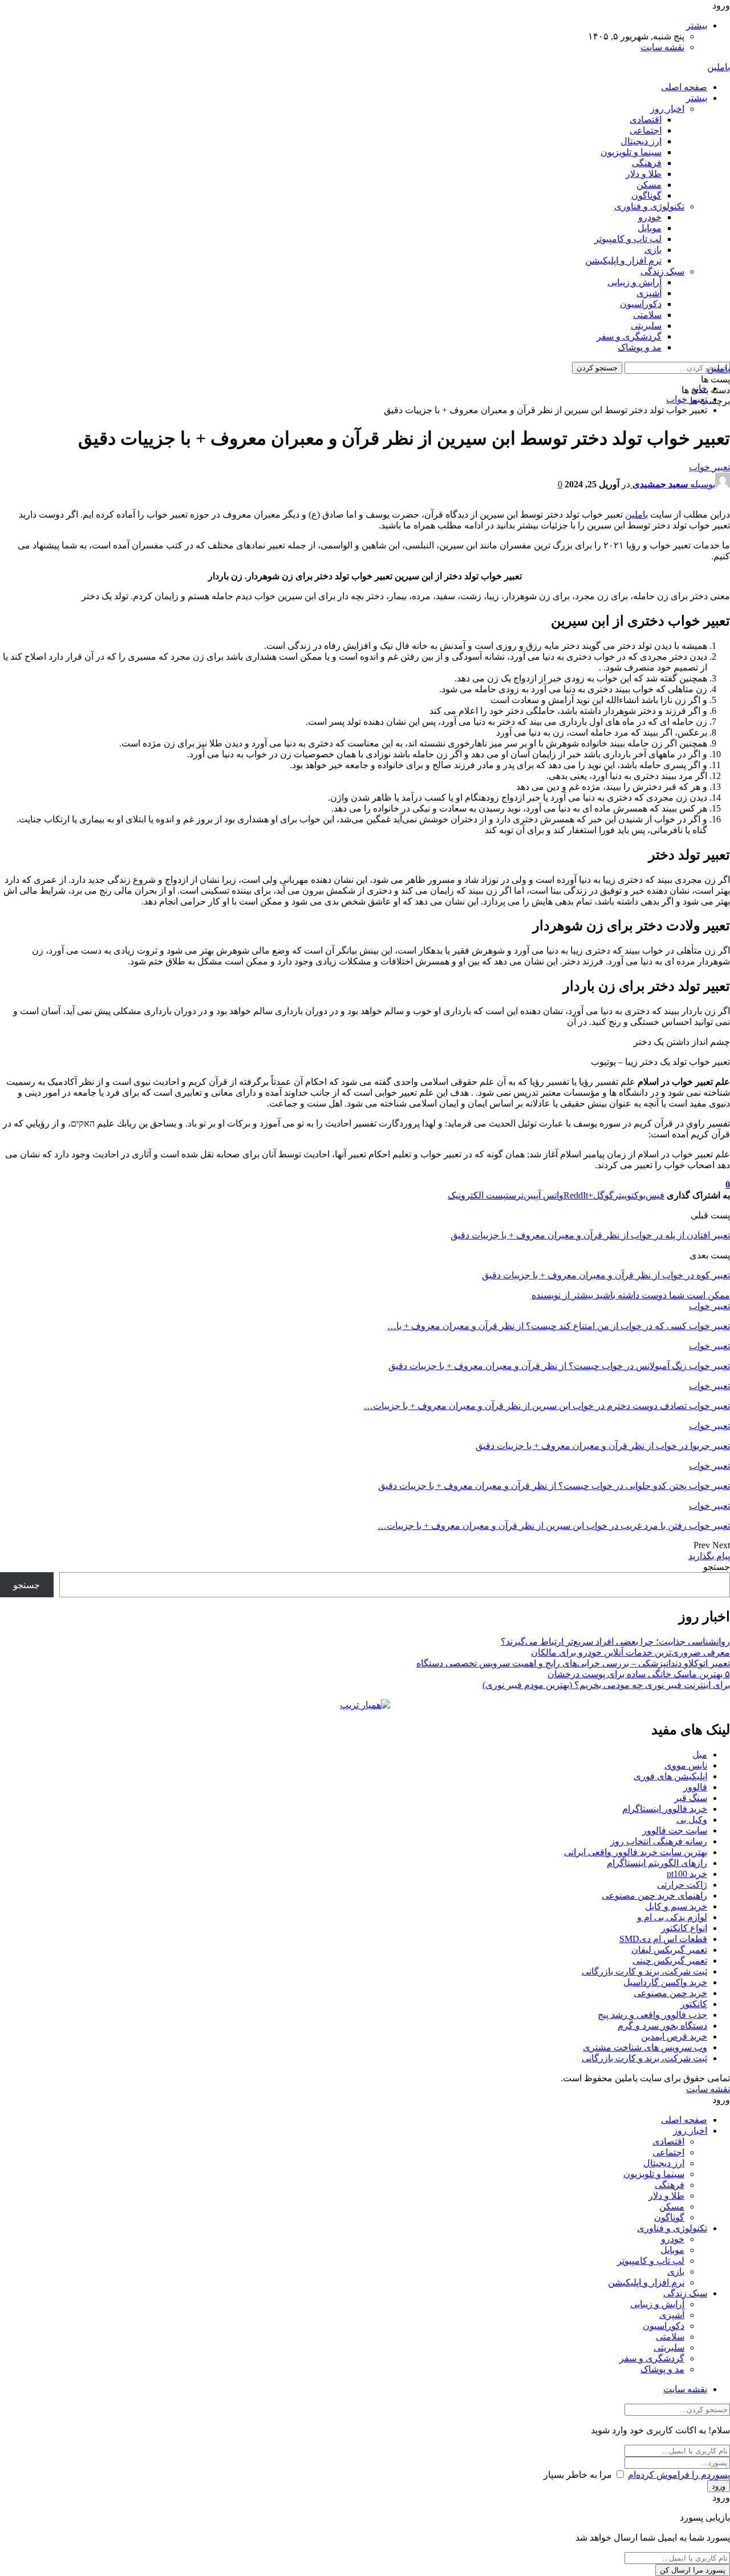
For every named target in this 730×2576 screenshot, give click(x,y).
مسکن (649, 185)
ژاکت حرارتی (682, 1885)
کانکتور (694, 2004)
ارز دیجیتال (641, 141)
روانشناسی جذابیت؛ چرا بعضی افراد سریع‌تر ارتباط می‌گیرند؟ (615, 1642)
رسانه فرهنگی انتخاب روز (659, 1841)
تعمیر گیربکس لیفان (669, 1950)
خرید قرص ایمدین (674, 2036)
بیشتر (697, 25)
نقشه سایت (662, 47)
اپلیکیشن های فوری (670, 1776)
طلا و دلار (644, 174)
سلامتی (647, 315)
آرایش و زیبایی (634, 282)
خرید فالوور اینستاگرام (665, 1809)
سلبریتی (646, 326)
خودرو (650, 217)
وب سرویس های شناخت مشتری (645, 2047)
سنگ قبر (691, 1798)
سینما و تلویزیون (631, 152)
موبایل (650, 228)
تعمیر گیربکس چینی (670, 1961)
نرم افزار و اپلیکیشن (623, 261)
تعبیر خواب (709, 467)
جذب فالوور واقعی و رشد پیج (652, 2015)
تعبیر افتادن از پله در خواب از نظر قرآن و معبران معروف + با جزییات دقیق (590, 1235)
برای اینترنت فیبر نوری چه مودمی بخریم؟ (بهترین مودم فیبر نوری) (606, 1685)
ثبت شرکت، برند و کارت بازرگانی (644, 1971)
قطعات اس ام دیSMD (663, 1939)
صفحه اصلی (684, 87)
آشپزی (649, 293)
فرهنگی (647, 163)
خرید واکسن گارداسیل (665, 1982)
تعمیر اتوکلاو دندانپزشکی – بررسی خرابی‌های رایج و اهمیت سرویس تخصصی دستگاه (573, 1663)
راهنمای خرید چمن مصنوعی (654, 1895)
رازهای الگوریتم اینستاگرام (657, 1863)
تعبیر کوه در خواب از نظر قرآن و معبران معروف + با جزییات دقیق (606, 1275)
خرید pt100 (687, 1874)
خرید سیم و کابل (676, 1906)
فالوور (695, 1787)
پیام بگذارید (709, 1556)
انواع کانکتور (684, 1928)
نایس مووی (686, 1765)
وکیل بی (692, 1820)
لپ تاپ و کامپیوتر (628, 239)
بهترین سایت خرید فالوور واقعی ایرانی (636, 1852)
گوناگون (646, 195)
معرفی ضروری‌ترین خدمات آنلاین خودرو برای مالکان (630, 1652)
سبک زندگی (662, 271)
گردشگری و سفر (629, 336)
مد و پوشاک (640, 347)
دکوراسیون (641, 304)
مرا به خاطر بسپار (578, 2475)
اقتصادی (646, 120)
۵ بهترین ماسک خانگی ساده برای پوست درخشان (639, 1674)
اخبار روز (667, 109)
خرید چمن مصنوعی (670, 1993)
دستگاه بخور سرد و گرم (662, 2026)
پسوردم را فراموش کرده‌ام (679, 2475)
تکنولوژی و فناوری (649, 206)
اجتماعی (646, 130)
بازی (653, 250)
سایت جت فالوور (675, 1830)
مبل (700, 1755)
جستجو (717, 1567)
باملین (719, 67)
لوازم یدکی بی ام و (672, 1917)
